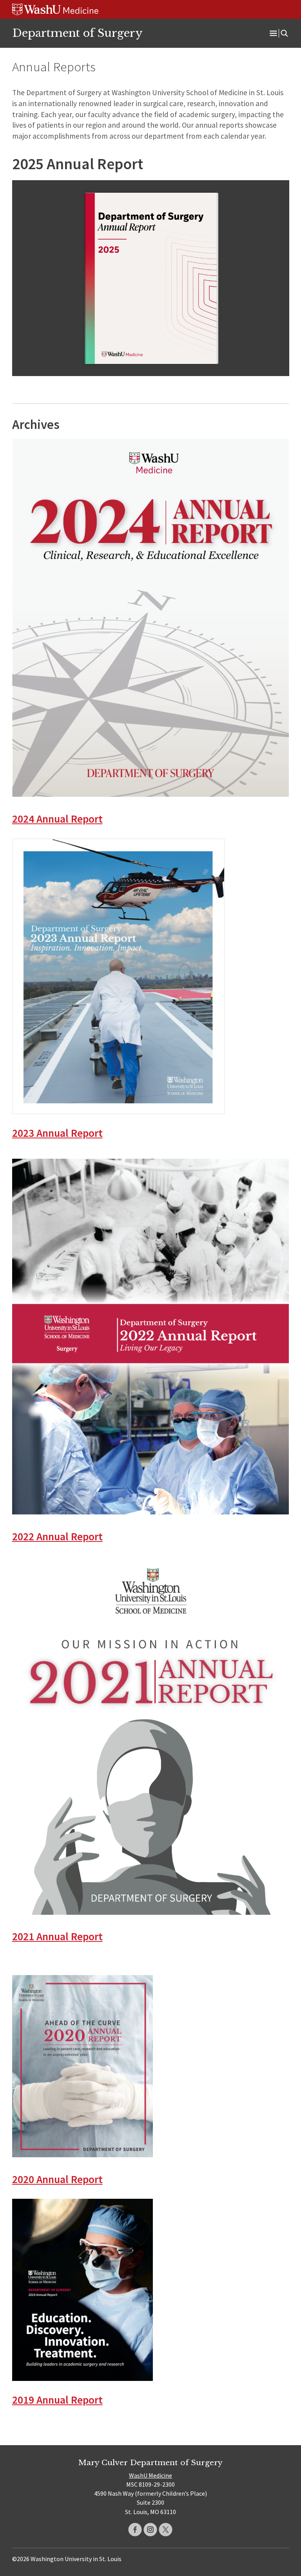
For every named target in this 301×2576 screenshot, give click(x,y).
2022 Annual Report (57, 1537)
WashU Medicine (150, 2475)
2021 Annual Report (57, 1937)
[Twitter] (166, 2530)
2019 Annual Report (57, 2400)
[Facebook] (135, 2530)
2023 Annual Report (57, 1133)
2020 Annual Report (57, 2179)
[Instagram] (150, 2530)
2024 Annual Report (57, 819)
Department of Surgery (77, 33)
